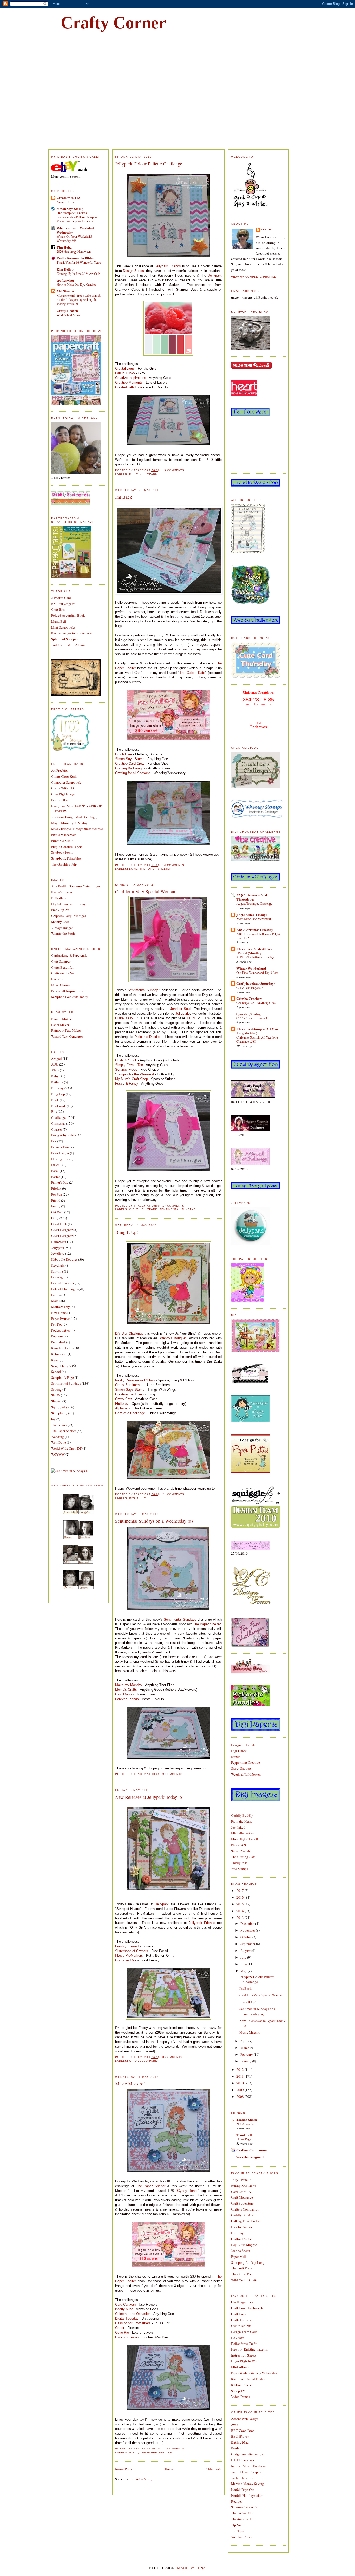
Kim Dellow (65, 269)
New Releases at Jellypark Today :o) (149, 1797)
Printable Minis (62, 841)
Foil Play (237, 2233)
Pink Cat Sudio (242, 1845)
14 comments (173, 865)
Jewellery (58, 1253)
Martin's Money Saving (248, 2484)
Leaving (57, 1277)
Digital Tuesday (127, 2318)
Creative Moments (129, 382)
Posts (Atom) (143, 2479)
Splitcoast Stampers (65, 639)
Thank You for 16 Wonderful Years (79, 262)
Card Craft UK (241, 2192)
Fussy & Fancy (127, 1084)
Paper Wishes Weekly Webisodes (254, 2373)
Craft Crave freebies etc (247, 2308)
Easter (55, 1177)
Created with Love (129, 387)
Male (55, 1301)
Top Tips (237, 2531)
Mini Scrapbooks (63, 627)
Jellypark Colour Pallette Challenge (149, 164)
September (248, 1944)
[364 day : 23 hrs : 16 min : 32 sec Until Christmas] (258, 733)
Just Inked (238, 1827)
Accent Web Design (245, 2419)
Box (54, 1111)
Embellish (58, 979)
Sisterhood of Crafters (132, 1951)
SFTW (56, 1395)
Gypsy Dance (188, 2191)
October (246, 1937)
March (245, 2048)
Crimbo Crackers (249, 998)
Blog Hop (58, 1094)
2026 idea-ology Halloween (74, 251)
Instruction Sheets (244, 2355)
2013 (241, 1918)
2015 (241, 1904)
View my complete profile (254, 277)
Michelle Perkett (243, 1833)
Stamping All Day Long (248, 2262)
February (247, 2054)
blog (149, 1046)
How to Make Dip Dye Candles (76, 284)
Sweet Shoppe (241, 1768)
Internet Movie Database (248, 2466)
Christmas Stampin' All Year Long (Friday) (258, 1031)
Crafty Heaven (67, 311)
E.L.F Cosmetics (242, 2460)
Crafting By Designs (130, 768)
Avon (235, 2425)
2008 (241, 2096)
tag (53, 1419)
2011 (241, 2076)
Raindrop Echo (62, 1348)
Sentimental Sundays (66, 1383)
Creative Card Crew (130, 764)
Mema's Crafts (126, 1690)
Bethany (57, 1082)
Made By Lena (192, 2568)
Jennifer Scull (181, 1009)
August (246, 1951)
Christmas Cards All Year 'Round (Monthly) (255, 951)
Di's (54, 1141)
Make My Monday (129, 1685)
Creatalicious (125, 368)
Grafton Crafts (241, 2239)
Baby (55, 1076)
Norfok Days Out (243, 2490)
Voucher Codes (242, 2537)
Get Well (57, 1212)
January (246, 2061)
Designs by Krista (64, 1135)
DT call (56, 1165)
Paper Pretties (61, 1319)
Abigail (57, 1059)
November (248, 1930)
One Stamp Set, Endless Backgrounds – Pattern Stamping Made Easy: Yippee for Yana (77, 217)
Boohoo (237, 2448)
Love (55, 1295)
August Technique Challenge (254, 903)
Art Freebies (60, 770)
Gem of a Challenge (130, 1413)
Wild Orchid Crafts (244, 2280)
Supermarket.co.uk (244, 2507)
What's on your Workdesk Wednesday (76, 230)
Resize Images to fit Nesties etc (73, 633)
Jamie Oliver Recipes (246, 2472)
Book (55, 1100)
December (248, 1923)
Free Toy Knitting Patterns (249, 2349)
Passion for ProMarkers (133, 2323)
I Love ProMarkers (129, 1956)
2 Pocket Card (61, 598)
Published (58, 1342)
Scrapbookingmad (250, 2157)
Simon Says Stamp (70, 208)
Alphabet (122, 1408)
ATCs (55, 1070)
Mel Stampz (65, 291)
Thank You (59, 1425)
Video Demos (241, 2397)
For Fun (57, 1194)
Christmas (58, 1123)
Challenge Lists (242, 2302)
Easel (55, 1171)
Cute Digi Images (63, 794)
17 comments (173, 1206)
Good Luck (59, 1224)
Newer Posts (124, 2469)
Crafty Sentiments (129, 1385)
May (244, 1971)
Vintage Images (62, 928)
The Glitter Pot (241, 2274)
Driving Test (60, 1159)
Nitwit (235, 1757)
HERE (192, 1018)
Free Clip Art (60, 910)
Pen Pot (57, 1324)
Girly (55, 1218)
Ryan (55, 1360)
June (244, 1964)
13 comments (173, 470)
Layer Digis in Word (245, 2361)
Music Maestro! (130, 2084)
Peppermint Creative (245, 1762)
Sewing (56, 1389)
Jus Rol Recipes (242, 2478)
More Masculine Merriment (254, 919)
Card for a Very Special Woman (145, 891)
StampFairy (59, 1413)
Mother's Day (61, 1307)
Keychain (58, 1265)
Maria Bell (59, 621)
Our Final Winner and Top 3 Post (257, 973)
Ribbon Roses (241, 2385)
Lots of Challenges (64, 1289)
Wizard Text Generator (67, 1036)
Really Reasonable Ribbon (76, 258)
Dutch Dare (124, 754)
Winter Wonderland (251, 968)
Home (169, 2469)
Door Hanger (60, 1153)
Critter (120, 2328)
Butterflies (58, 898)
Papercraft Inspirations (67, 991)
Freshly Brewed (127, 1946)
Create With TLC (63, 788)
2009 (241, 2090)
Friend (56, 1200)
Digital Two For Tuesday (68, 904)
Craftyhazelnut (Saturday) (256, 983)
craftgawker (65, 280)
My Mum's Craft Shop (132, 1079)
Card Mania (124, 1694)
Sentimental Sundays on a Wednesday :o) (154, 1521)
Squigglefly (59, 1407)
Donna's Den (60, 1147)
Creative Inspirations (131, 378)
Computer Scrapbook (66, 782)
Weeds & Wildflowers (246, 1774)
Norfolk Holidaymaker (247, 2495)
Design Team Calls (244, 2332)
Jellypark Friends (168, 266)
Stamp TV (238, 2391)
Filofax (56, 1188)
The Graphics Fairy (65, 864)
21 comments (173, 1494)
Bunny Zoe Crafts (244, 2186)
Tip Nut (236, 2525)
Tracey (267, 229)
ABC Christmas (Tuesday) (255, 930)
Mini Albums (61, 985)
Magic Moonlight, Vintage (70, 823)
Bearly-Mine (124, 2309)
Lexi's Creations (63, 1283)
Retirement (59, 1354)
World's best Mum (68, 315)
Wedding (58, 1437)
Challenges (59, 1117)
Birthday (57, 1088)
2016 (241, 1897)
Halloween (59, 1242)
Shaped (56, 1401)
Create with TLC (69, 198)
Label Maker (60, 1025)
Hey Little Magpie (244, 2245)
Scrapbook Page (63, 1377)
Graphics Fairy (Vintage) (68, 916)
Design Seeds (133, 271)
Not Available (245, 2124)
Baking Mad (240, 2442)
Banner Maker (61, 1019)
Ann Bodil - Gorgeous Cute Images (76, 886)
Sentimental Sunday (143, 990)
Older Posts (214, 2469)
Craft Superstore (242, 2203)
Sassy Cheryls (241, 1851)
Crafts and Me (126, 1960)
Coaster (57, 1129)
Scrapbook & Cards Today (70, 997)
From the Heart (241, 1821)
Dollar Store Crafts (244, 2344)
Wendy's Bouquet (173, 1338)
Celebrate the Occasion (133, 2314)
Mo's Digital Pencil (245, 1839)
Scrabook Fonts (62, 852)
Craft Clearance (242, 2197)
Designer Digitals (243, 1745)
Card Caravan (125, 2304)
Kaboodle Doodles (64, 1259)
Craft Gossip (240, 2314)
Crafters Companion (252, 2150)
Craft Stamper (61, 961)
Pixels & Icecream (64, 835)
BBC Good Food (243, 2431)
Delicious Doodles (148, 1037)
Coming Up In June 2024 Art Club (78, 274)
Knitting (57, 1271)
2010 (241, 2083)
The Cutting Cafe (243, 1857)
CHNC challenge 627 (250, 988)
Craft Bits (58, 609)
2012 (241, 2069)
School (56, 1372)
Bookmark (59, 1106)
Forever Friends (127, 1699)
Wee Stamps (239, 1869)
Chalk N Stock (126, 1060)
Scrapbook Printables (66, 858)
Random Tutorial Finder (248, 2379)
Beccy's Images (62, 892)
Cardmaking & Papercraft (69, 955)
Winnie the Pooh (63, 933)
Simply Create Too (129, 1065)
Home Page (244, 2139)
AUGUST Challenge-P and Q (255, 957)
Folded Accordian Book (68, 615)
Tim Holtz (64, 247)
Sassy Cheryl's (61, 1366)
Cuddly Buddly (242, 1815)
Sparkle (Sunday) (249, 1014)
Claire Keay (124, 1018)
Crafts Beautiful (62, 967)
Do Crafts (238, 2338)
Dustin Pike (59, 800)
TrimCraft (244, 2135)
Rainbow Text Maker (66, 1030)
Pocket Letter (61, 1330)
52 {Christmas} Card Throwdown (252, 897)
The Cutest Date (192, 673)
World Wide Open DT (66, 1448)
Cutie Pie (122, 2332)
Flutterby (122, 1404)
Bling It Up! (127, 1232)
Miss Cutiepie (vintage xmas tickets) (77, 829)
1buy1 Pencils (241, 2180)
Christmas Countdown (258, 692)
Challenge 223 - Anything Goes (256, 1003)
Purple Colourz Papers (67, 847)
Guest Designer (62, 1230)
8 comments (172, 2057)
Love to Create (126, 2337)
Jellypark (58, 1248)
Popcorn (57, 1336)
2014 (241, 1911)
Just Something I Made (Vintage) (74, 817)
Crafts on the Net (63, 973)
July (244, 1957)
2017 (241, 1891)
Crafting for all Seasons (133, 773)
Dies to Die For (242, 2227)
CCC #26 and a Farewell (252, 1018)
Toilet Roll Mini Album (68, 645)
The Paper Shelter (64, 1431)
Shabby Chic (60, 922)
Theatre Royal (241, 2519)
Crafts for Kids (241, 2320)
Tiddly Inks (239, 1863)
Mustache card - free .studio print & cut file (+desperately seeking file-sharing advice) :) (79, 299)
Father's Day (60, 1182)
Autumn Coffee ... (68, 202)
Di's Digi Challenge (129, 1333)
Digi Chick (239, 1751)
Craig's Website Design (247, 2454)
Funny (56, 1206)
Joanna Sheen (247, 2119)
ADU (55, 1064)
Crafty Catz (124, 1399)
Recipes (237, 2501)
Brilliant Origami (63, 604)
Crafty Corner (113, 23)
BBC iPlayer (240, 2436)
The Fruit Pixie (242, 2268)
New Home (59, 1313)
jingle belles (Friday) (252, 914)
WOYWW (58, 1454)
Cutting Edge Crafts (245, 2221)
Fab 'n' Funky (125, 373)
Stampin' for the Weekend (134, 1074)
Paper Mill (238, 2257)
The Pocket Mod (243, 2513)
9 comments (172, 1774)
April (244, 2041)
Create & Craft (241, 2326)
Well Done (59, 1442)
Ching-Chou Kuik (64, 776)
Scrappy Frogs (126, 1070)
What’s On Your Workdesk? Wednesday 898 (74, 238)
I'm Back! (124, 497)
